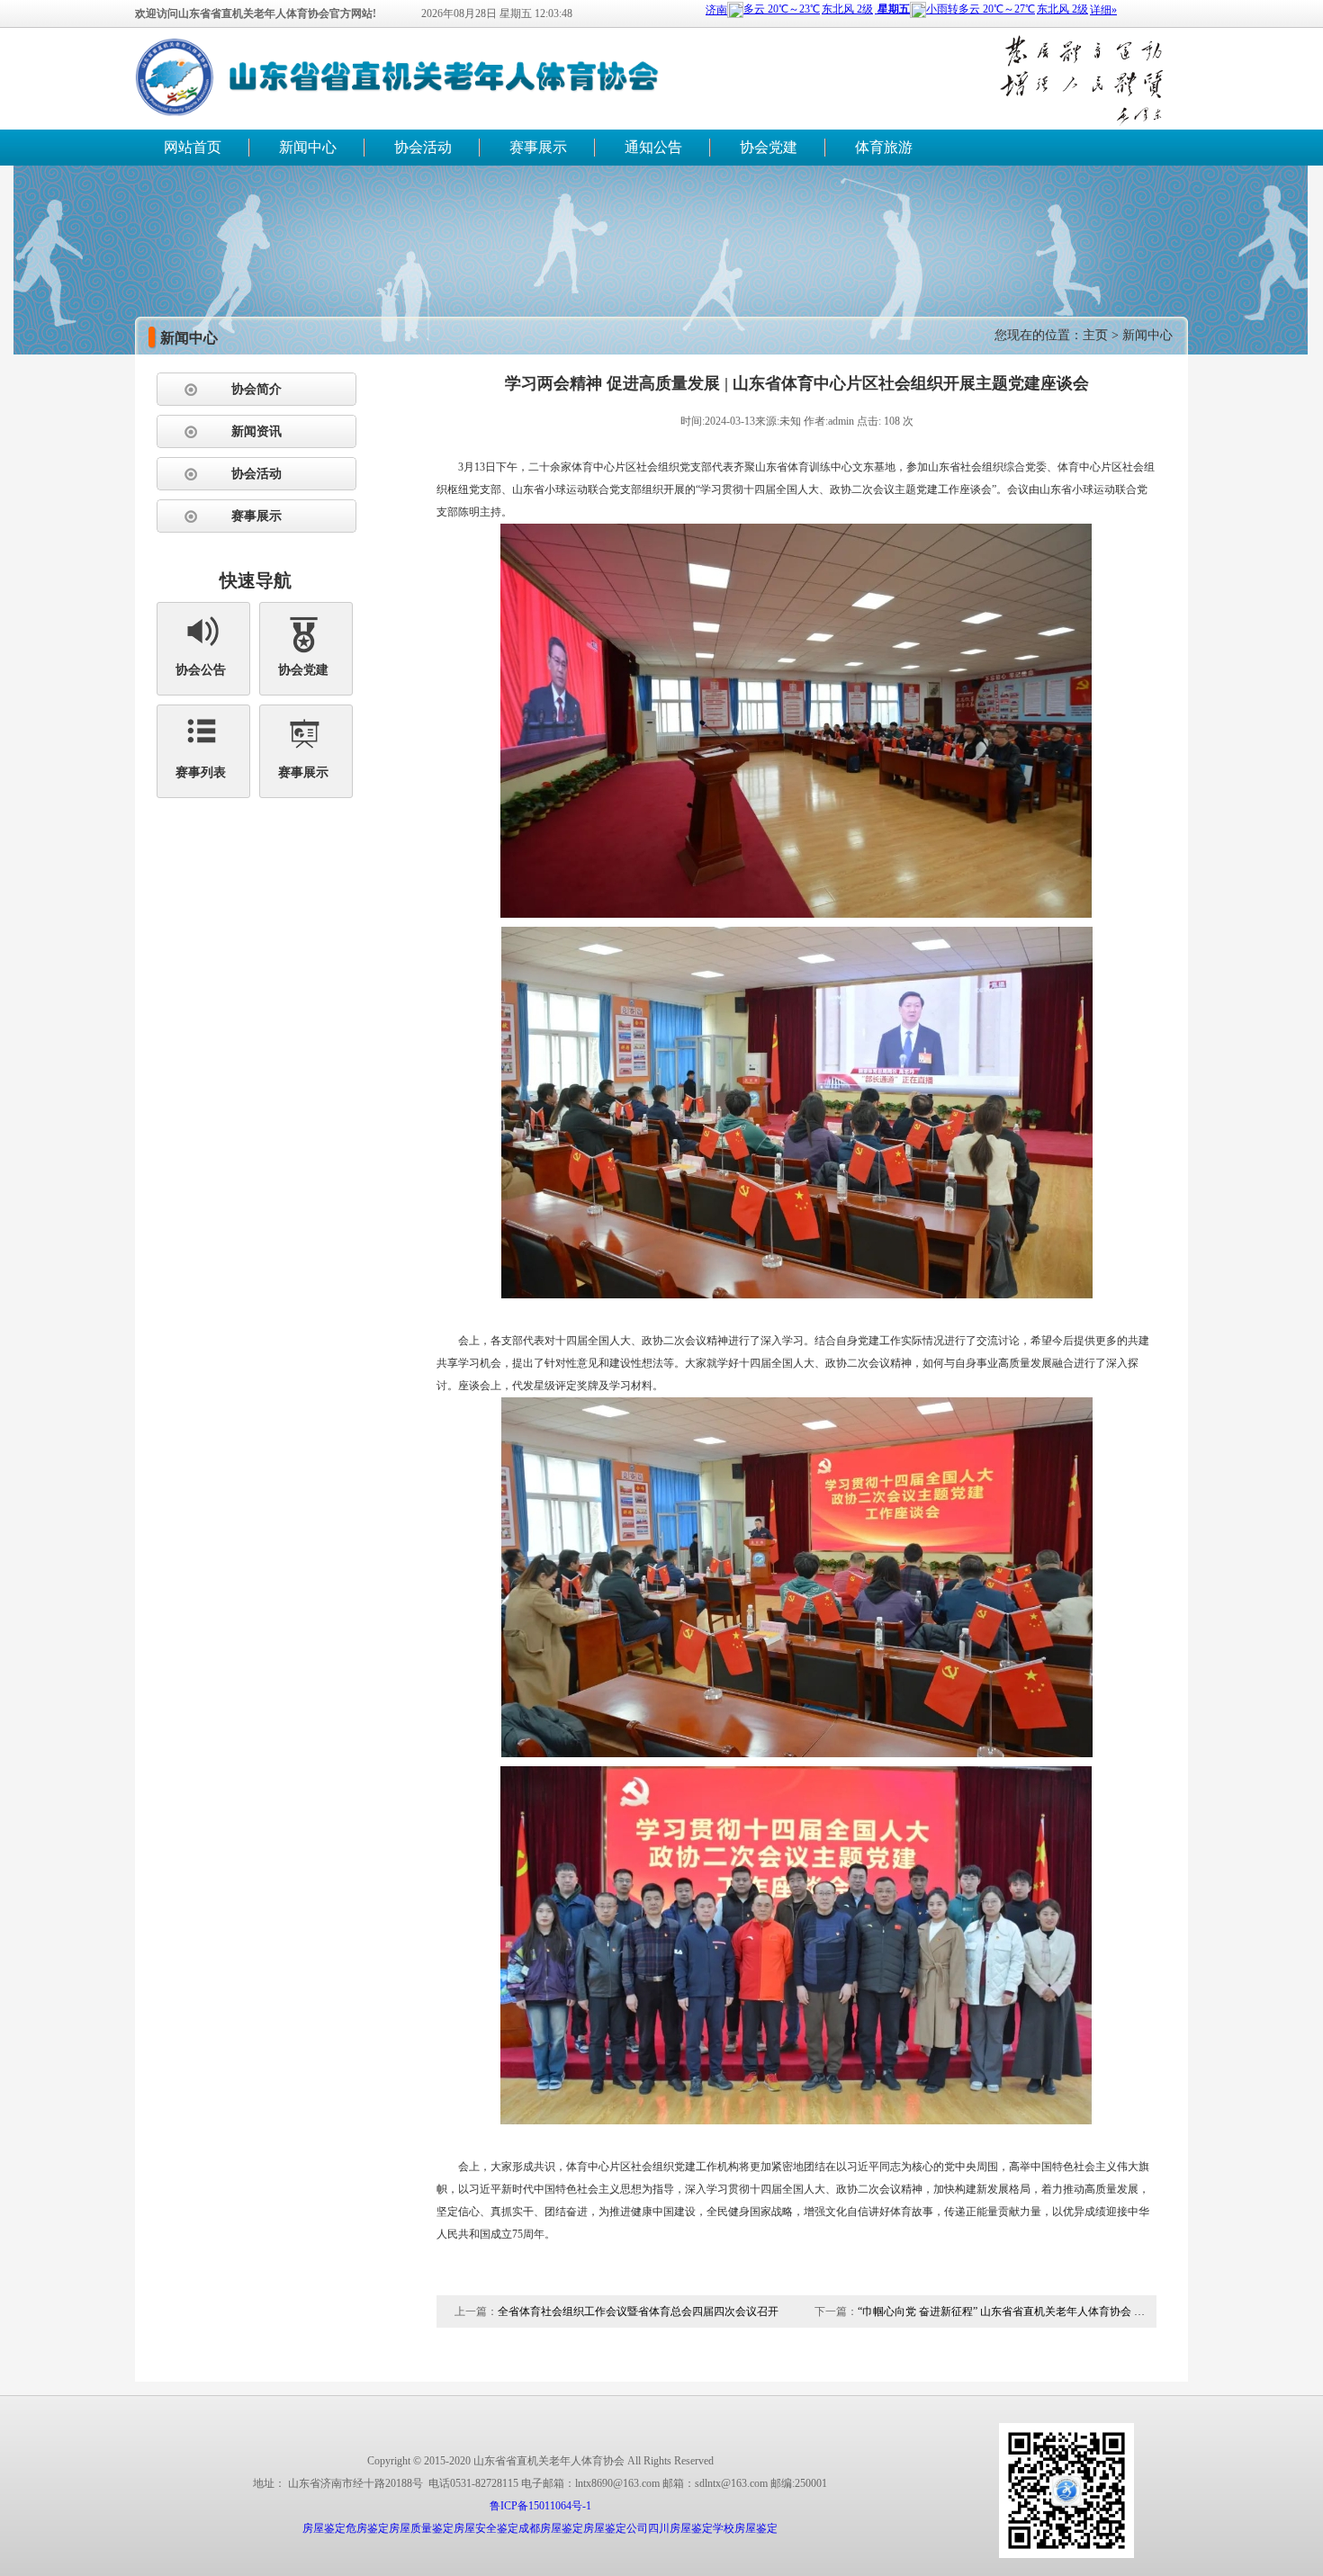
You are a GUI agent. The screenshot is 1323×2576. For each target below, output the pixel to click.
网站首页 (193, 147)
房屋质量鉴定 (421, 2528)
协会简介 (256, 389)
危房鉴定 (367, 2528)
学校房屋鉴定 (745, 2528)
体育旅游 (884, 147)
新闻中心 (308, 147)
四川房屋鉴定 (680, 2528)
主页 (1095, 335)
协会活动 (423, 147)
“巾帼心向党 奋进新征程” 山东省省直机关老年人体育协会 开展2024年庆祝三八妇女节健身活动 (1002, 2311)
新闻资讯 (256, 431)
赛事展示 (538, 147)
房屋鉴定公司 (616, 2528)
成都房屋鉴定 (551, 2528)
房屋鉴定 (324, 2528)
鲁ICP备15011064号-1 (540, 2506)
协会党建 (769, 147)
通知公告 (653, 147)
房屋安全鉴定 (486, 2528)
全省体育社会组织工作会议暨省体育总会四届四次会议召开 (638, 2311)
